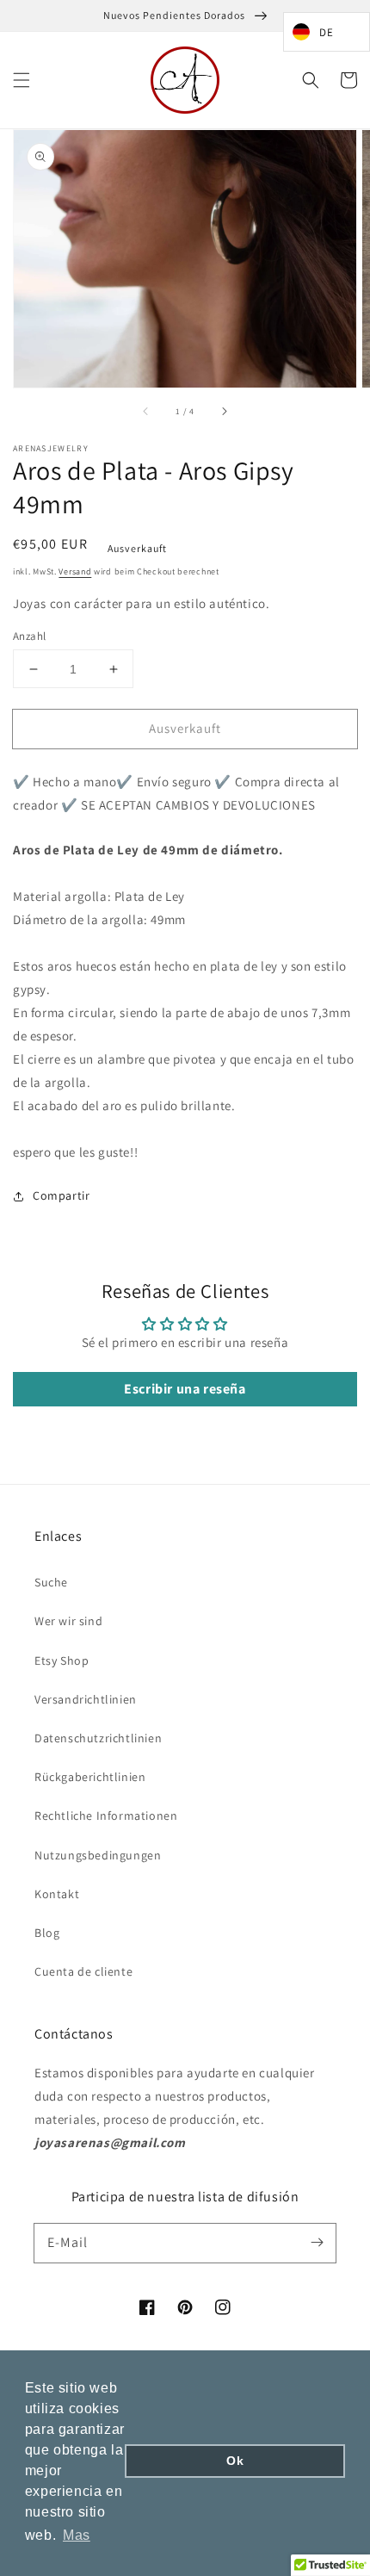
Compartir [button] (61, 1195)
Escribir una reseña (185, 1389)
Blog (47, 1933)
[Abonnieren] (317, 2243)
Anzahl (29, 636)
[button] (22, 80)
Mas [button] (77, 2535)
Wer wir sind (68, 1621)
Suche (51, 1582)
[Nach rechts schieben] (224, 412)
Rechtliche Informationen (106, 1816)
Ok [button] (235, 2461)
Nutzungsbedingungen (98, 1855)
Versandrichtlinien (86, 1699)
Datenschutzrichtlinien (98, 1738)
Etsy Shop (62, 1660)
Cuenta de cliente (83, 1971)
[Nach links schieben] (146, 412)
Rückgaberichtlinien (90, 1777)
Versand (75, 571)
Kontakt (57, 1894)
